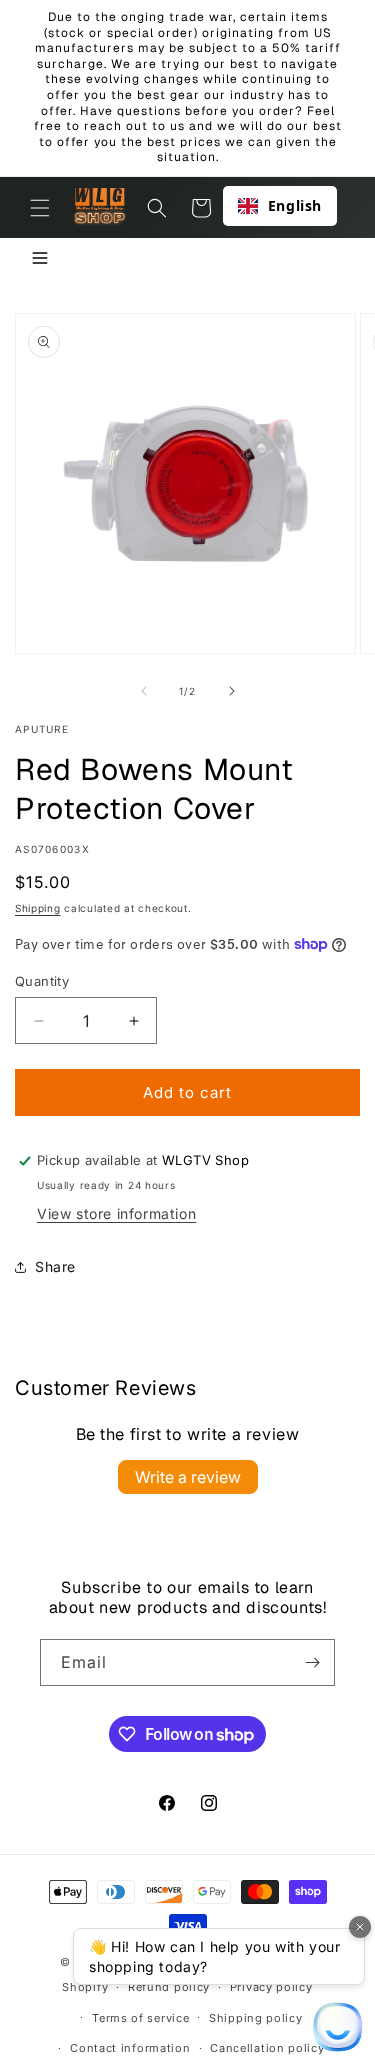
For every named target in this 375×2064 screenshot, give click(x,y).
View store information (116, 1213)
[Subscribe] (312, 1662)
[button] (40, 208)
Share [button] (55, 1266)
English (295, 205)
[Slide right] (232, 691)
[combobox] (280, 206)
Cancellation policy (267, 2048)
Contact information (130, 2048)
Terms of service (140, 2018)
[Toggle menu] (40, 259)
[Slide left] (144, 691)
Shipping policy (256, 2018)
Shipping (38, 908)
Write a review (188, 1477)
